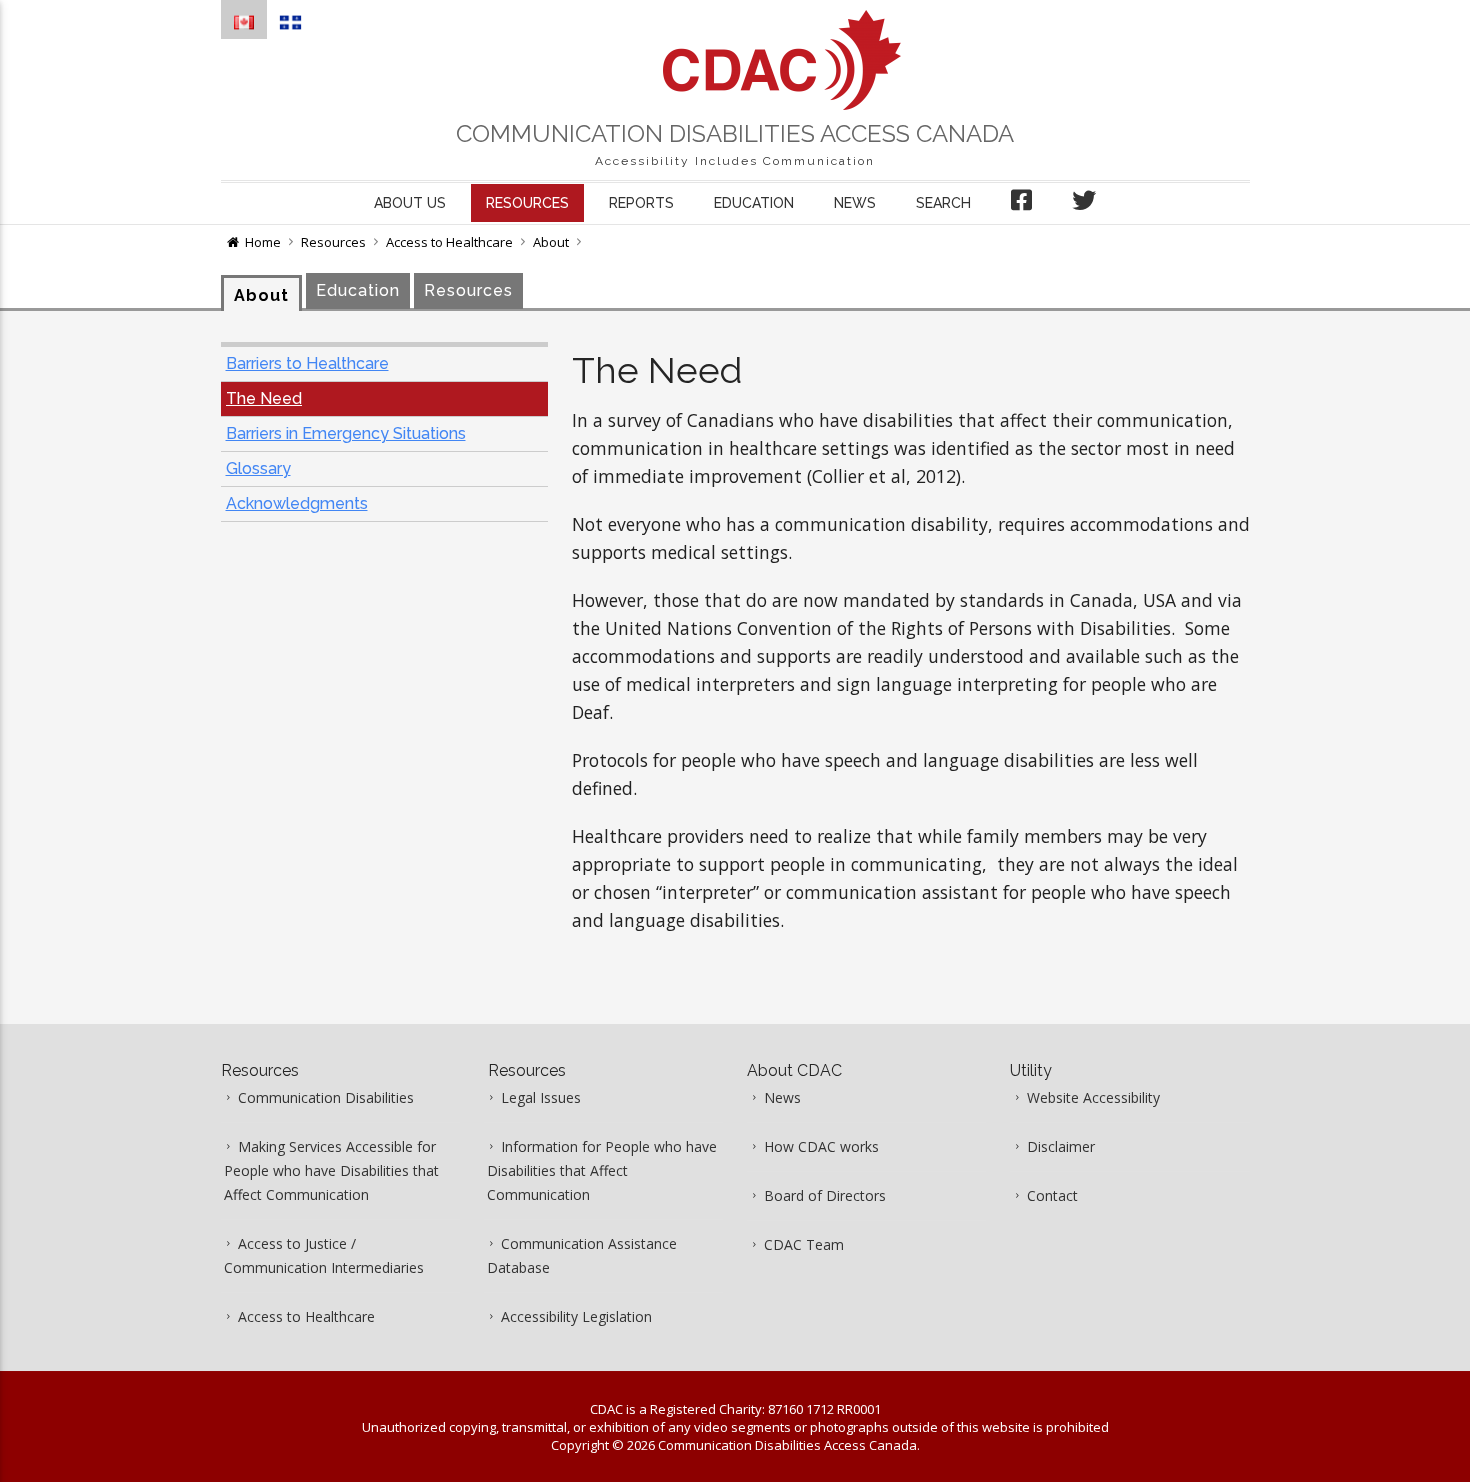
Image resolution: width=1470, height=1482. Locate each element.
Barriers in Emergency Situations (346, 433)
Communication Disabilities (326, 1097)
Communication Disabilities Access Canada (735, 133)
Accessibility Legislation (576, 1316)
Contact (1052, 1195)
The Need (264, 398)
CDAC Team (804, 1244)
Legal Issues (541, 1097)
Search (943, 203)
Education (754, 203)
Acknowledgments (297, 503)
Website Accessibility (1093, 1097)
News (855, 203)
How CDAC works (821, 1146)
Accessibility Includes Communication (735, 161)
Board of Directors (825, 1195)
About (551, 242)
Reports (641, 203)
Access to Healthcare (449, 242)
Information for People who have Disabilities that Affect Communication (602, 1170)
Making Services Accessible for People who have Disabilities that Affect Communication (331, 1170)
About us (410, 203)
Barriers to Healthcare (307, 363)
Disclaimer (1061, 1146)
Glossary (258, 468)
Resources (527, 203)
